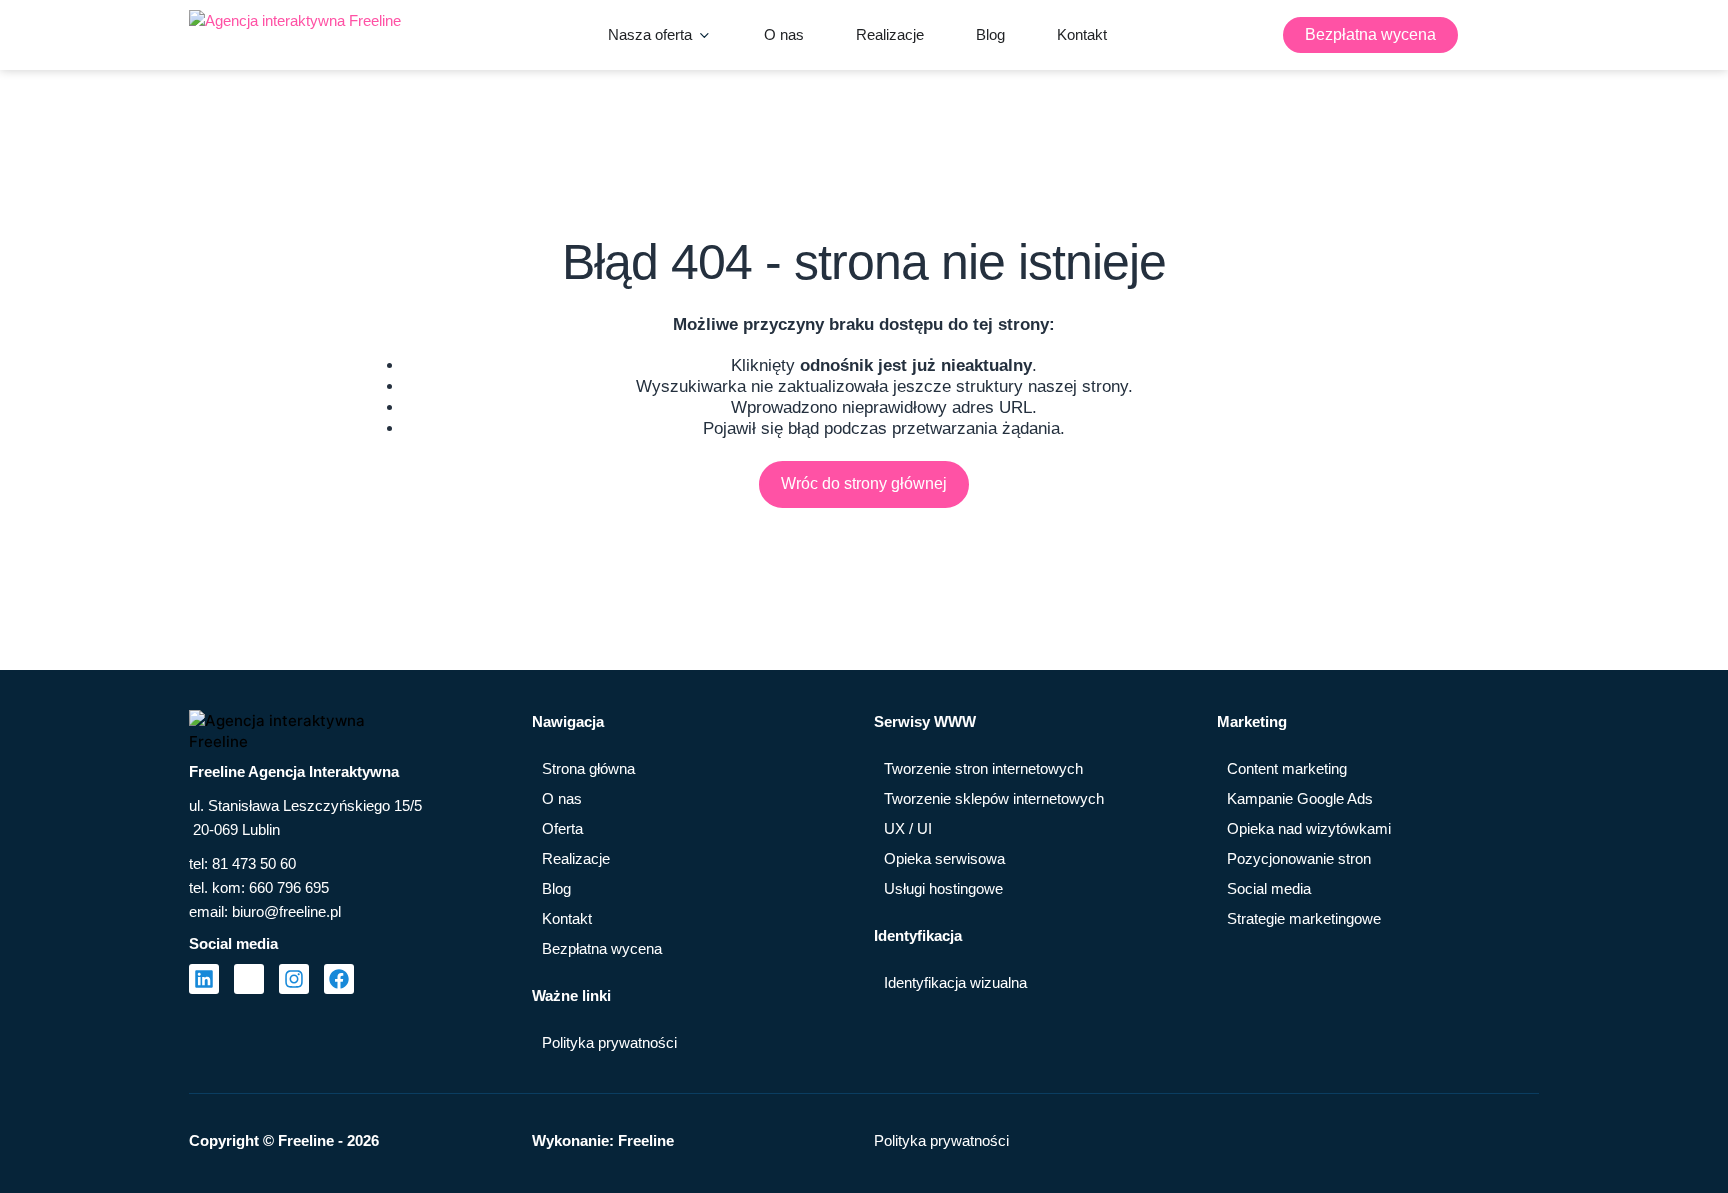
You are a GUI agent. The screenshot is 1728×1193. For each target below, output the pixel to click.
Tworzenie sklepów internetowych (994, 798)
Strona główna (588, 768)
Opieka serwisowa (944, 858)
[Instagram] (294, 979)
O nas (562, 798)
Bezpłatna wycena (602, 948)
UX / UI (908, 828)
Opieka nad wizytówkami (1309, 828)
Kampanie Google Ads (1300, 798)
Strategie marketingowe (1304, 918)
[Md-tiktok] (249, 979)
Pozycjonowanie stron (1299, 858)
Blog (556, 888)
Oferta (562, 828)
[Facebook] (339, 979)
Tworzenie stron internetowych (983, 768)
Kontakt (567, 918)
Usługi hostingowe (943, 888)
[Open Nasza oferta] (704, 35)
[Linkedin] (204, 979)
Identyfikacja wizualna (955, 982)
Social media (1269, 888)
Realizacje (576, 858)
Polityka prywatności (609, 1042)
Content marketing (1287, 768)
